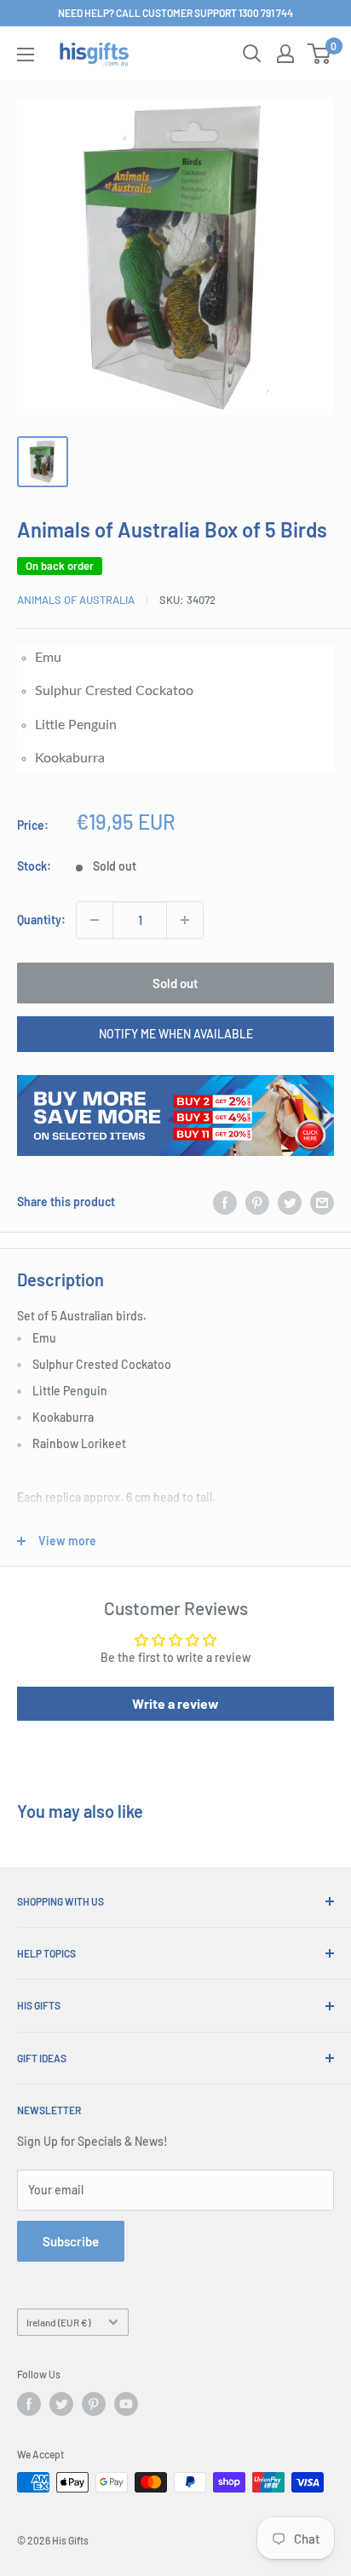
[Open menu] (26, 55)
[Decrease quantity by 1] (95, 920)
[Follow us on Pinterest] (94, 2404)
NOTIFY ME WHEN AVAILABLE (176, 1034)
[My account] (285, 54)
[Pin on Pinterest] (257, 1202)
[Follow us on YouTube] (126, 2404)
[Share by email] (322, 1202)
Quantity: (41, 920)
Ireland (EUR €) (58, 2322)
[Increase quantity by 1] (185, 920)
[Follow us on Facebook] (29, 2404)
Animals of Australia (76, 600)
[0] (320, 54)
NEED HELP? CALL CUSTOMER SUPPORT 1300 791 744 (175, 13)
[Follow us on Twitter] (61, 2404)
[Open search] (252, 54)
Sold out (175, 983)
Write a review (175, 1703)
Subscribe (71, 2241)
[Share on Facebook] (225, 1202)
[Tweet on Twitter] (290, 1202)
